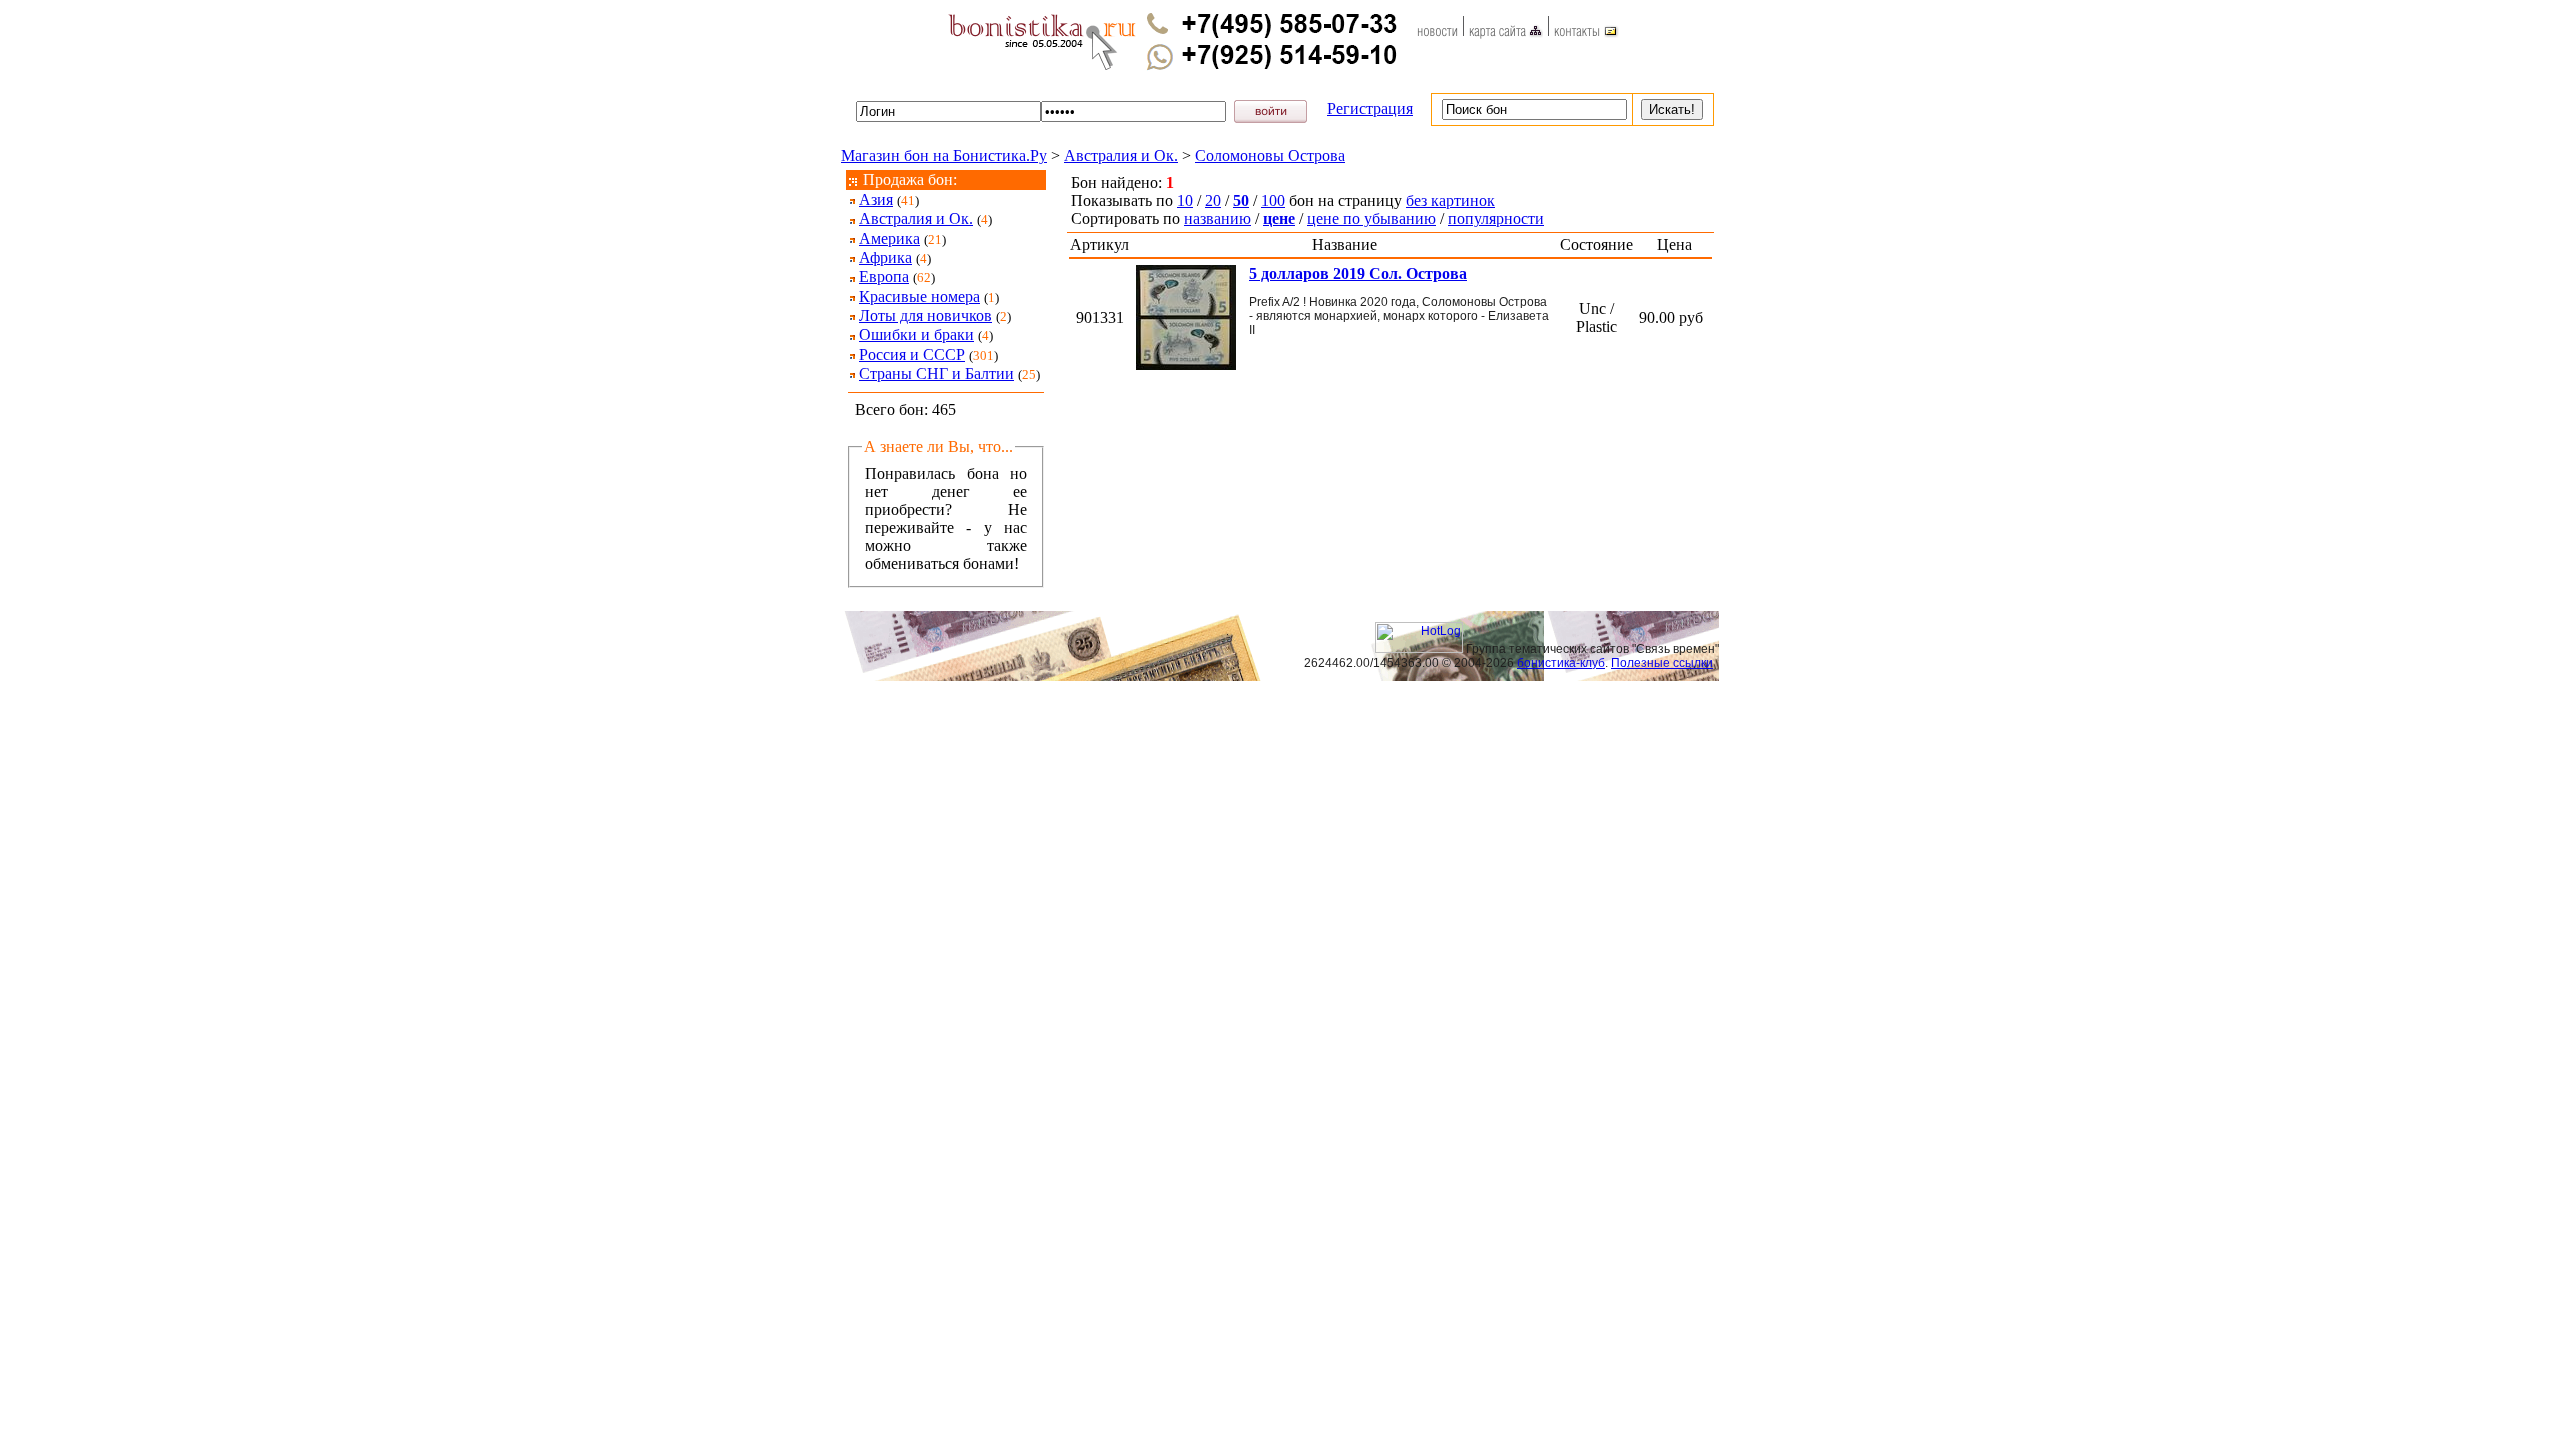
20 (1213, 200)
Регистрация (1370, 108)
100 (1273, 200)
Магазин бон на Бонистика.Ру (944, 155)
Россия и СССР (912, 354)
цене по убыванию (1371, 218)
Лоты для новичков (925, 315)
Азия (876, 199)
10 (1185, 200)
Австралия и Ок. (1121, 155)
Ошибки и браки (916, 334)
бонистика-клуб (1561, 663)
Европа (884, 276)
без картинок (1450, 200)
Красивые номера (919, 296)
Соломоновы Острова (1270, 155)
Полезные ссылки (1662, 663)
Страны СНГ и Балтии (936, 373)
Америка (889, 238)
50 (1241, 200)
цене (1279, 218)
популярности (1496, 218)
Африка (885, 257)
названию (1217, 218)
